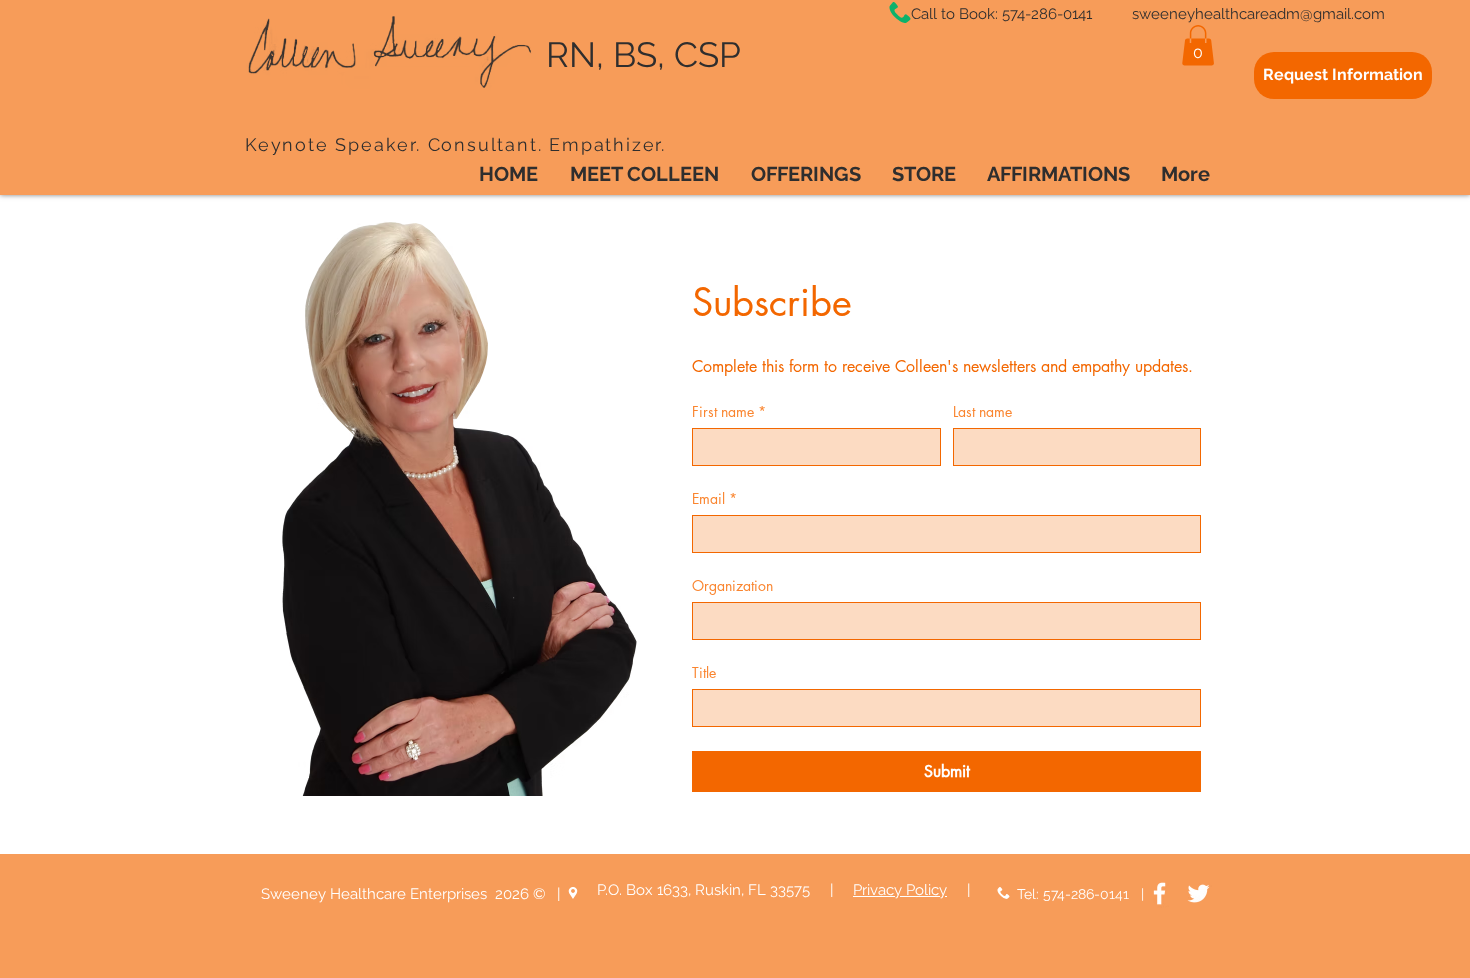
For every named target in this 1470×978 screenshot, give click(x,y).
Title (704, 672)
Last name (982, 411)
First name (729, 411)
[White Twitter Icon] (1198, 893)
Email (714, 498)
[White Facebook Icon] (1159, 893)
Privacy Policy (900, 890)
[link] (1198, 45)
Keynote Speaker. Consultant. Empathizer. (459, 144)
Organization (732, 585)
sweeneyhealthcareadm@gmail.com (1258, 14)
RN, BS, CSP (639, 54)
